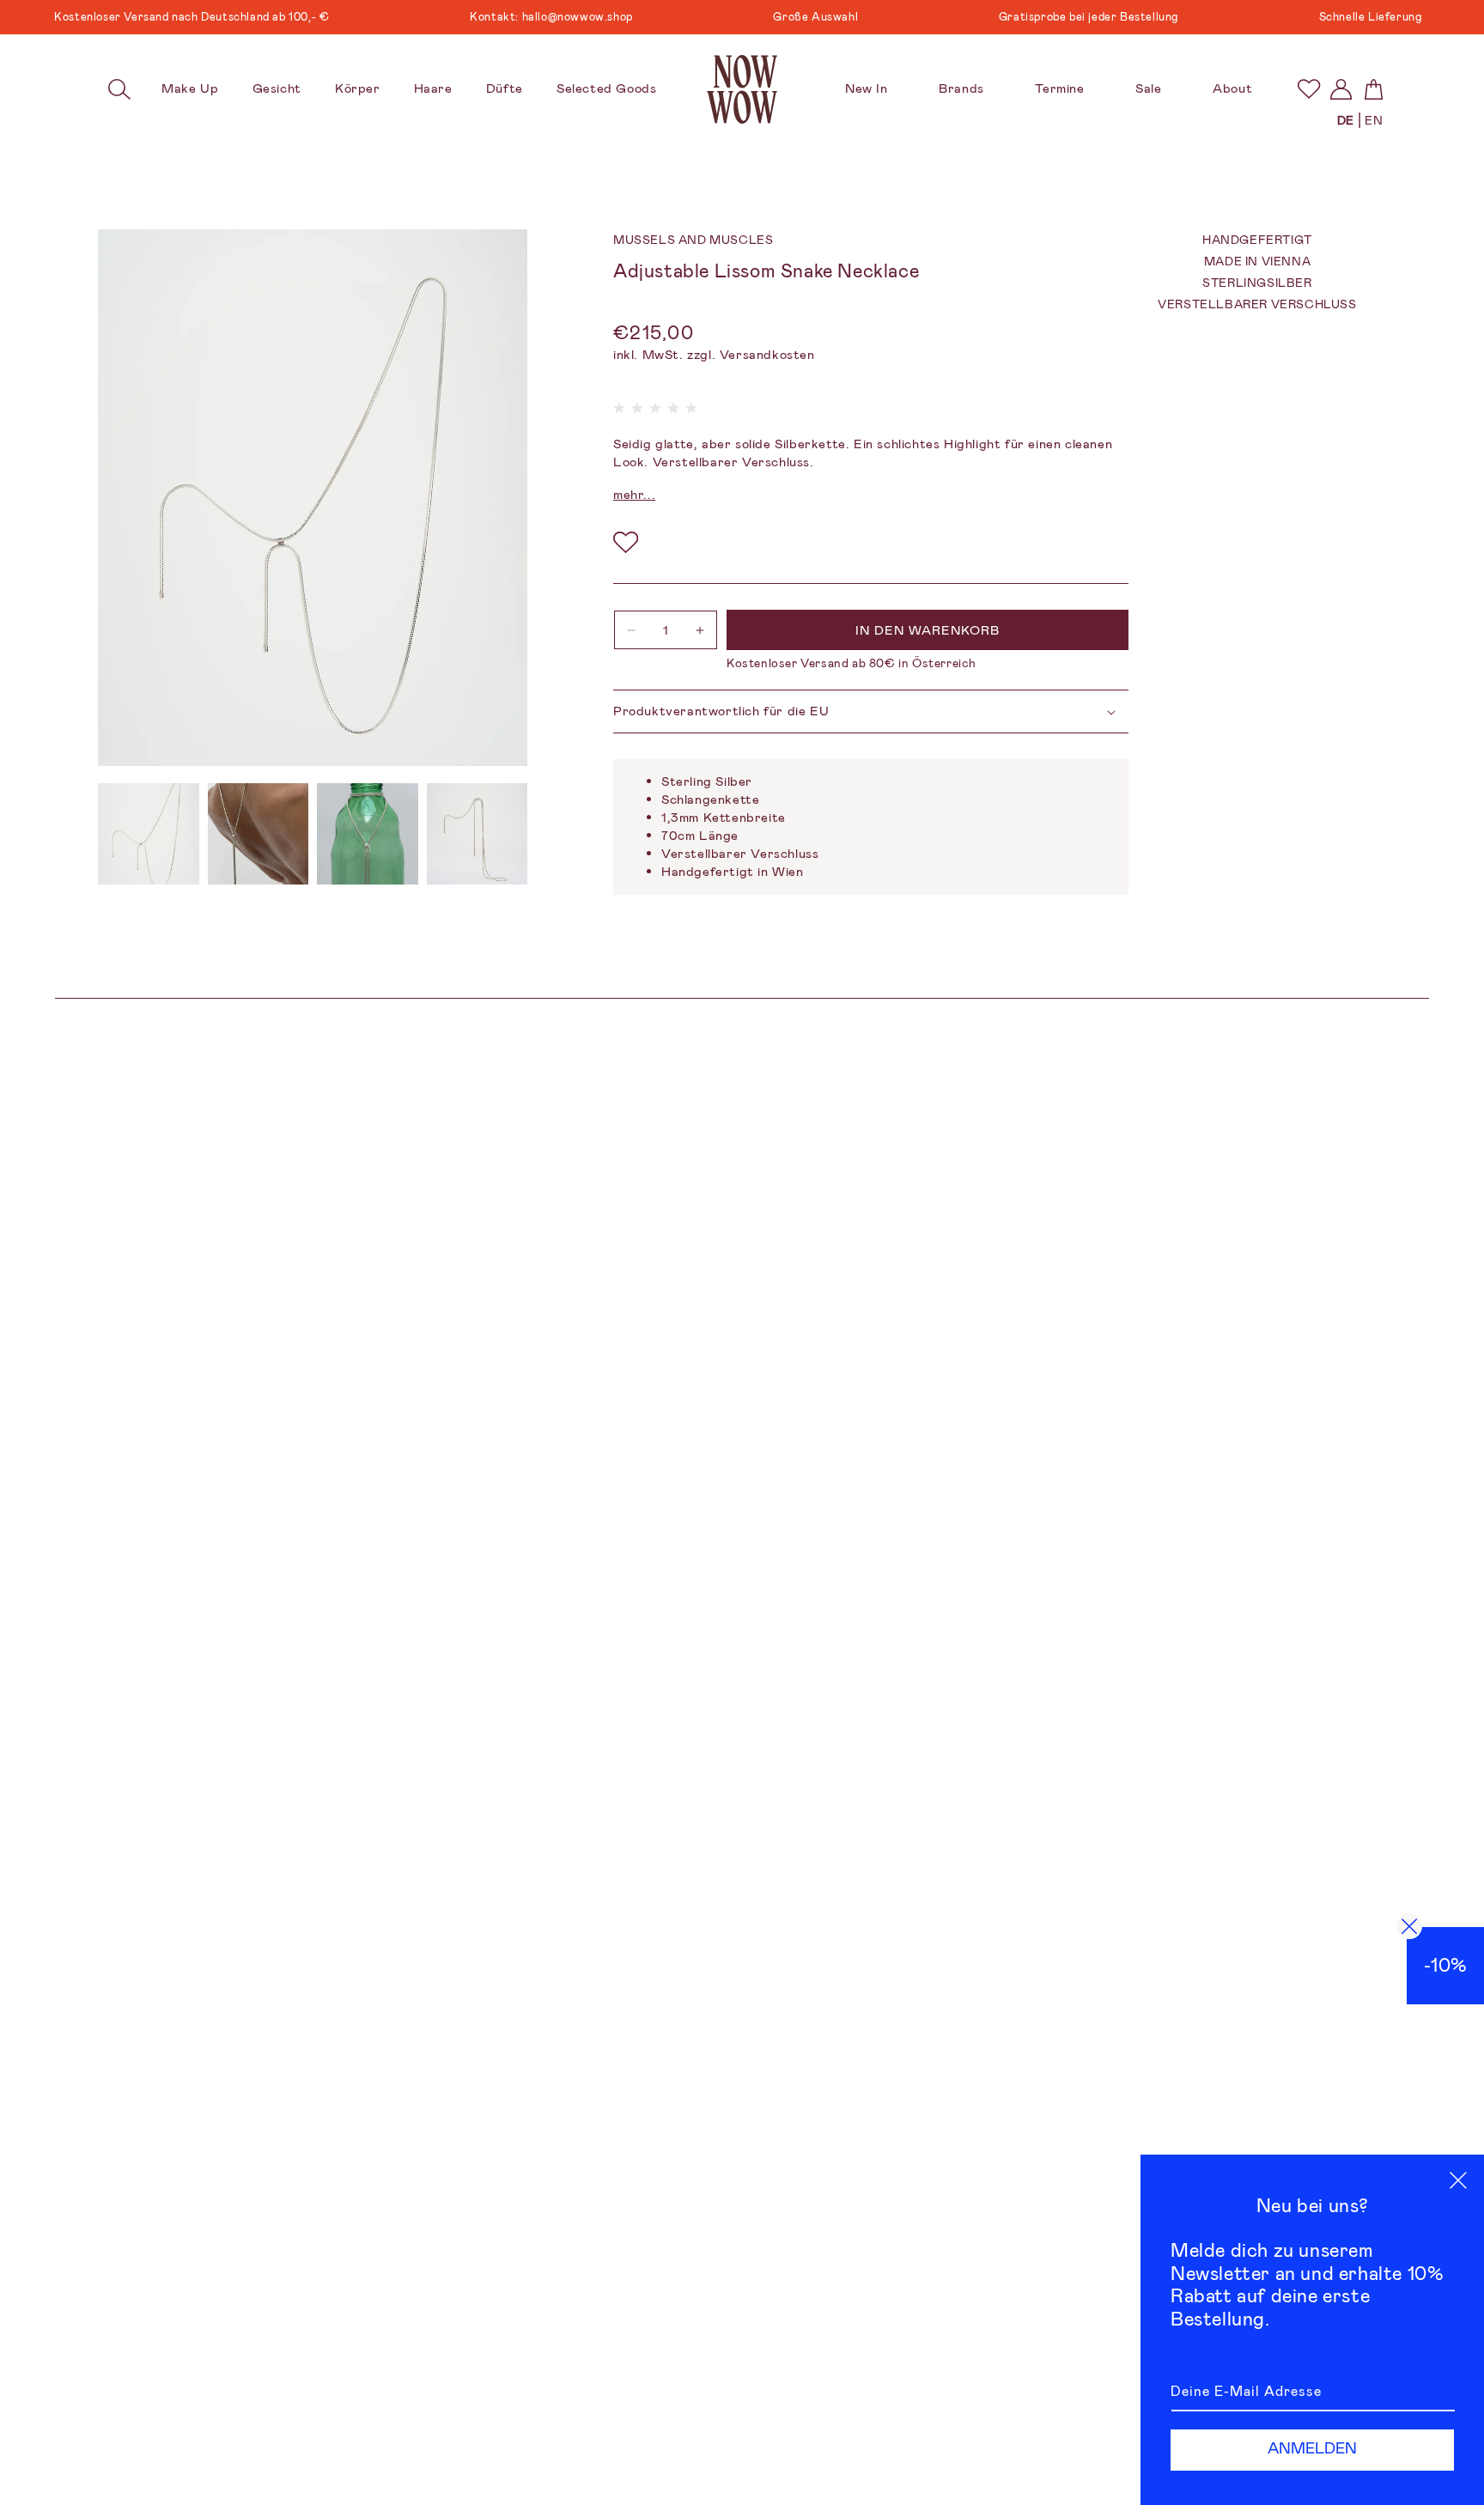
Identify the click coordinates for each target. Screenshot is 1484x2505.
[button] (119, 89)
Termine (1059, 88)
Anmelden (1312, 2448)
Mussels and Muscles (693, 240)
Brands (961, 88)
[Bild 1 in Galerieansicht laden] (149, 834)
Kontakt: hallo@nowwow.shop (509, 17)
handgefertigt (1257, 240)
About (1232, 88)
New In (867, 88)
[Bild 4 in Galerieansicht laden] (477, 834)
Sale (1148, 88)
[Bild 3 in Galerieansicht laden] (368, 834)
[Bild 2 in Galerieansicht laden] (258, 834)
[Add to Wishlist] (626, 544)
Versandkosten (767, 355)
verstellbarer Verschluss (1257, 305)
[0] (1309, 89)
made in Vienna (1257, 261)
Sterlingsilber (1257, 283)
